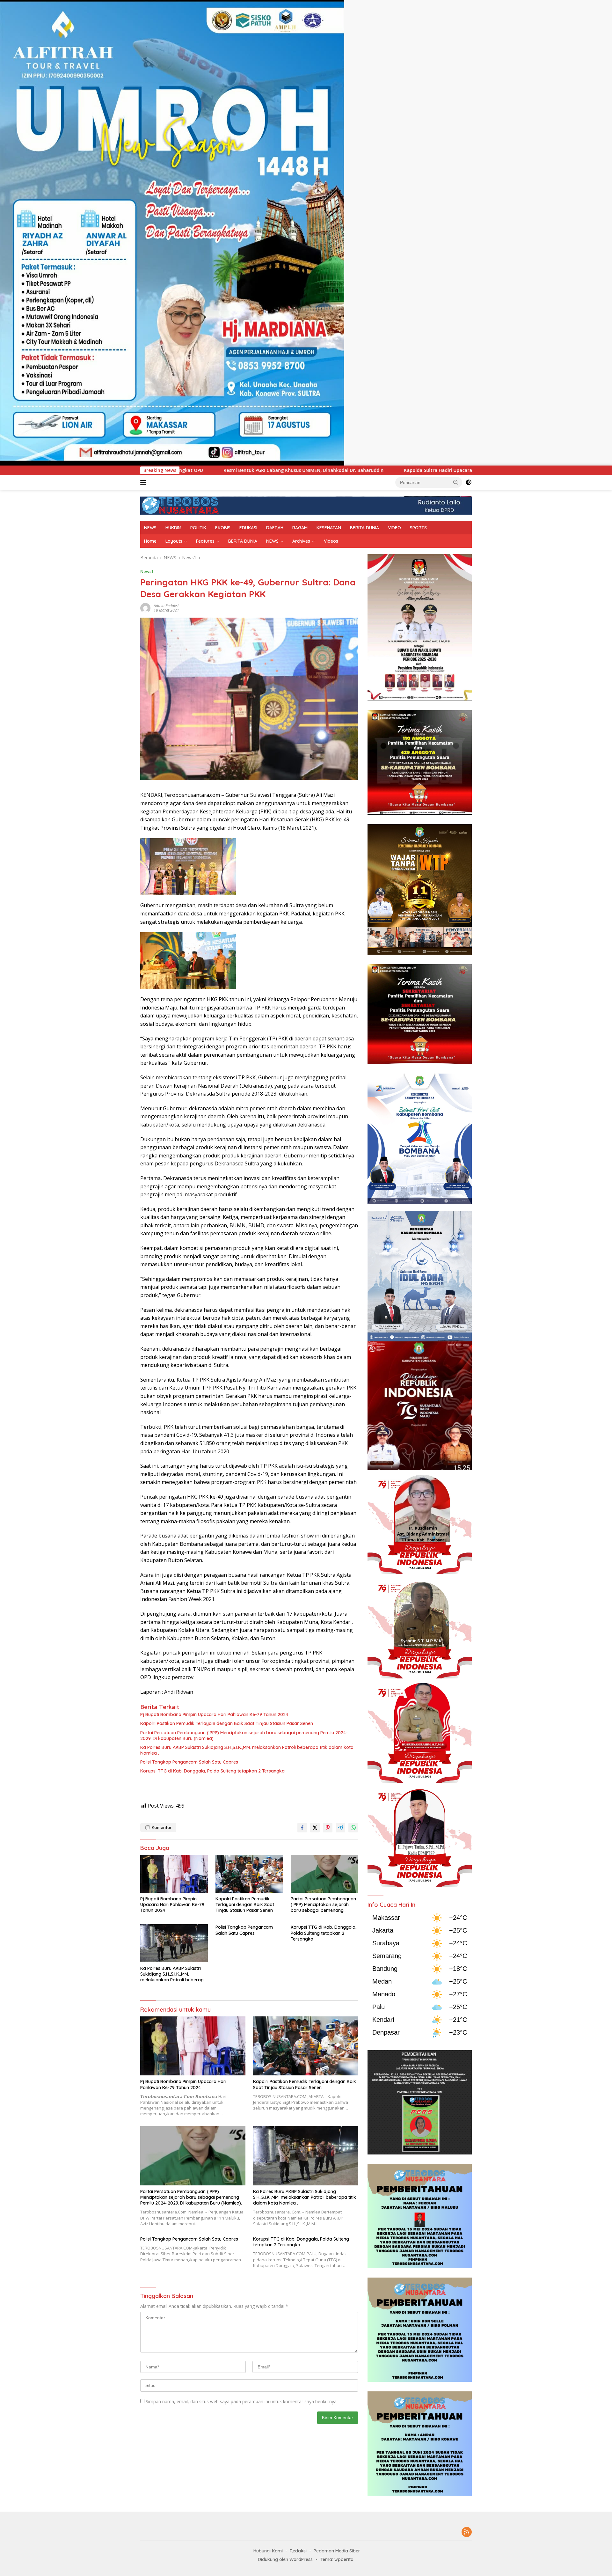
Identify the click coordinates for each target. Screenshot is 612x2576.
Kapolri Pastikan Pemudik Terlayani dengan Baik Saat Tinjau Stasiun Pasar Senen (227, 1723)
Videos (331, 541)
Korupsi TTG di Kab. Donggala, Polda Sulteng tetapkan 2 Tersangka (212, 1771)
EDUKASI (248, 528)
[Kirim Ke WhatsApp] (353, 1828)
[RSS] (467, 2532)
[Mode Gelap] (469, 482)
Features (205, 541)
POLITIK (198, 528)
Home (150, 541)
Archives (301, 541)
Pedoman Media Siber (337, 2551)
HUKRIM (173, 528)
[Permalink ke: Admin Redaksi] (145, 608)
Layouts (174, 541)
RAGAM (300, 528)
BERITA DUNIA (364, 528)
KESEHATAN (329, 528)
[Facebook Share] (302, 1828)
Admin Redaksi (166, 606)
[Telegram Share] (340, 1828)
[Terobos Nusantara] (180, 505)
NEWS (150, 528)
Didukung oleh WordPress (285, 2559)
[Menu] (145, 482)
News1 (147, 571)
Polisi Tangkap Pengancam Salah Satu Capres (189, 1762)
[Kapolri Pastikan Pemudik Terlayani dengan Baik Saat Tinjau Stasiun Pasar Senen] (249, 1874)
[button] (456, 482)
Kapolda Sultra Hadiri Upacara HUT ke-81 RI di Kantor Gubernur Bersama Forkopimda (309, 470)
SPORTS (418, 528)
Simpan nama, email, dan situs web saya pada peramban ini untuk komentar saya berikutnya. (242, 2401)
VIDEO (394, 528)
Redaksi (298, 2551)
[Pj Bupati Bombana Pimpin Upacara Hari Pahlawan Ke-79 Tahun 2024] (174, 1874)
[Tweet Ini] (315, 1828)
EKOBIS (223, 528)
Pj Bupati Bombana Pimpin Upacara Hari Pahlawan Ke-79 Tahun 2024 (214, 1714)
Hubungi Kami (268, 2551)
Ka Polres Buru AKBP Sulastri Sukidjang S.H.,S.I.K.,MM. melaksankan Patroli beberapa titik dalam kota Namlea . (247, 1750)
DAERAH (275, 528)
